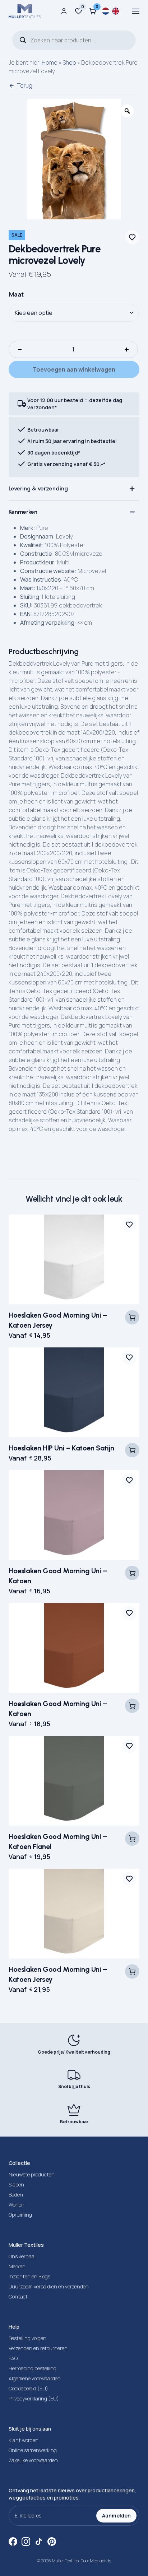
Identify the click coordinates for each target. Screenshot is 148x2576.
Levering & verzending (38, 488)
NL (106, 11)
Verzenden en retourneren (38, 2348)
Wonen (17, 2205)
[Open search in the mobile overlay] (74, 40)
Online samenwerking (33, 2450)
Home (50, 62)
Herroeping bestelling (33, 2368)
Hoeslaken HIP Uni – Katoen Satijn (61, 1448)
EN (116, 11)
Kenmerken (23, 512)
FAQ (13, 2358)
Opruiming (20, 2215)
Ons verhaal (22, 2256)
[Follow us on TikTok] (39, 2542)
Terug (25, 85)
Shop (69, 62)
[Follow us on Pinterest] (52, 2542)
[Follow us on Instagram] (26, 2542)
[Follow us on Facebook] (13, 2542)
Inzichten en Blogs (29, 2276)
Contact (18, 2296)
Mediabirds (100, 2561)
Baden (16, 2195)
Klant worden (24, 2440)
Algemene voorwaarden (35, 2378)
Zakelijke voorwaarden (33, 2460)
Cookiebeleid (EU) (28, 2388)
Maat (16, 294)
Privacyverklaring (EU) (34, 2398)
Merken (17, 2266)
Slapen (16, 2184)
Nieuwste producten (32, 2174)
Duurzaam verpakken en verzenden (49, 2286)
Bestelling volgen (27, 2338)
